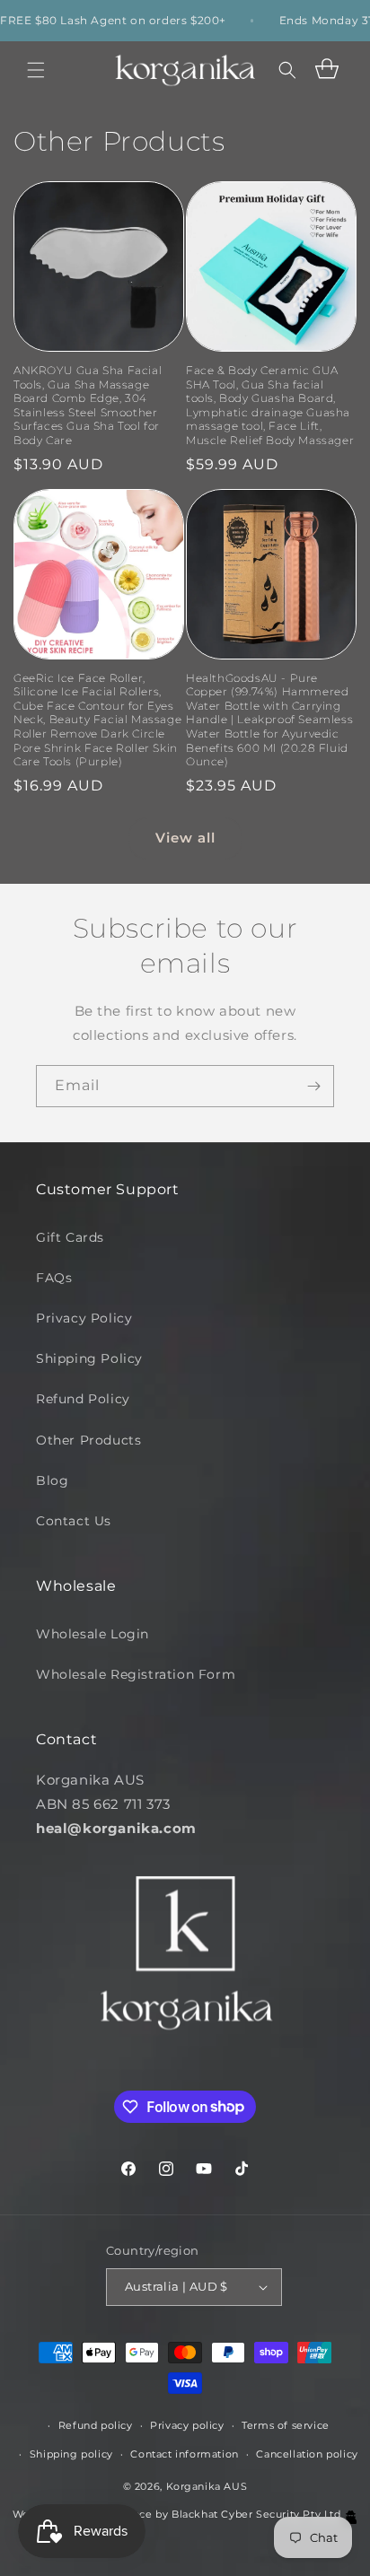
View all (185, 838)
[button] (36, 70)
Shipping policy (71, 2454)
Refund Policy (83, 1399)
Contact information (184, 2454)
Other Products (88, 1440)
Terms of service (286, 2425)
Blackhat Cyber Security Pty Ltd (258, 2514)
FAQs (54, 1278)
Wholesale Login (92, 1634)
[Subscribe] (313, 1086)
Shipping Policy (89, 1358)
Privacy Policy (84, 1318)
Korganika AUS (207, 2486)
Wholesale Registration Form (136, 1674)
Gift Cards (70, 1237)
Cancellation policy (307, 2454)
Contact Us (74, 1521)
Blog (52, 1480)
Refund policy (96, 2425)
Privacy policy (187, 2425)
